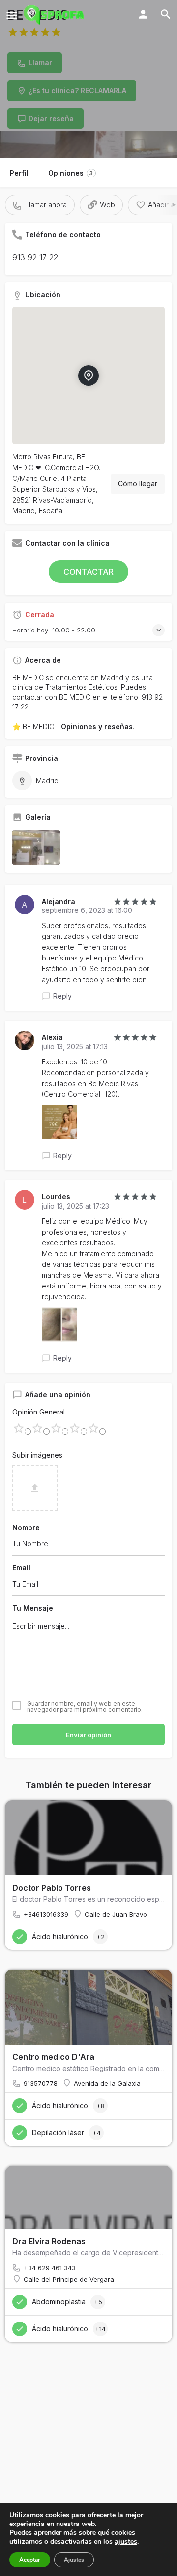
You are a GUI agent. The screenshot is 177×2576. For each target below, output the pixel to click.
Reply (62, 996)
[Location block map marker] (88, 375)
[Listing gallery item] (36, 847)
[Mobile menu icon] (12, 15)
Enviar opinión (88, 1735)
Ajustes (74, 2560)
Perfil (19, 173)
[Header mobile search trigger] (166, 14)
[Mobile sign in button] (143, 14)
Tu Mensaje (33, 1608)
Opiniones (71, 173)
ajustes (126, 2542)
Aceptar (30, 2560)
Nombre (26, 1528)
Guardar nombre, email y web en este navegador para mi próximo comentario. (85, 1707)
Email (21, 1568)
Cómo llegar (138, 484)
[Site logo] (55, 15)
